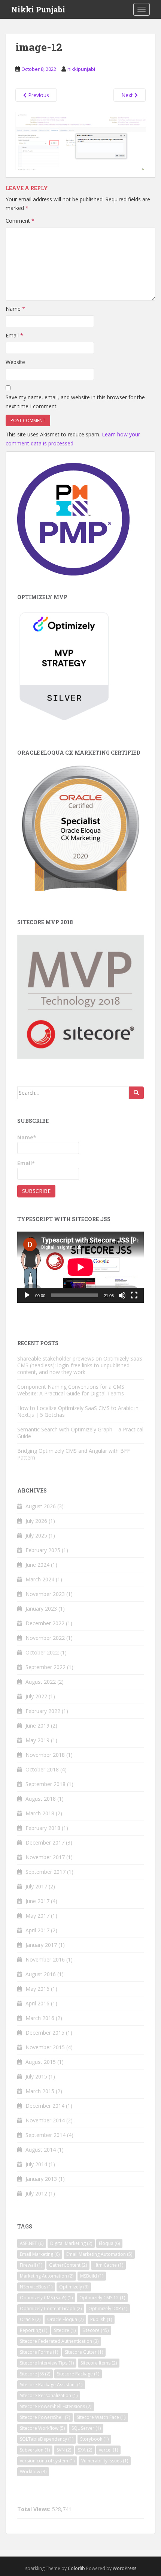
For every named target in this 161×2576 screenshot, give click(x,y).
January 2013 (41, 2179)
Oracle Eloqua (65, 2319)
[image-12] (80, 141)
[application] (80, 1267)
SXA (85, 2450)
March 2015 (40, 2091)
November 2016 (45, 1959)
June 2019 (37, 1726)
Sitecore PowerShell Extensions (56, 2406)
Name (15, 309)
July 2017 (36, 1886)
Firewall (31, 2265)
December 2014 (45, 2106)
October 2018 (42, 1769)
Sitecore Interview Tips (47, 2363)
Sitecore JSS (35, 2374)
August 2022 (41, 1682)
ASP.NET (32, 2243)
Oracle (30, 2319)
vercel (108, 2450)
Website (15, 362)
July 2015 (36, 2076)
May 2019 (37, 1740)
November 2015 (45, 2047)
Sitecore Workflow (42, 2428)
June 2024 (37, 1565)
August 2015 (41, 2062)
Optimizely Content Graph (51, 2309)
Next (128, 95)
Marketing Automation (47, 2276)
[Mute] (122, 1295)
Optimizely (74, 2287)
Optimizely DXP (108, 2309)
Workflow (33, 2472)
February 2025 (43, 1550)
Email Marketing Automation (99, 2254)
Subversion (35, 2450)
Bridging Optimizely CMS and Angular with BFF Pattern (74, 1454)
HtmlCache (108, 2265)
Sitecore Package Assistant (51, 2385)
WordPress (124, 2568)
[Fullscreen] (134, 1295)
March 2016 (40, 2018)
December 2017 (45, 1842)
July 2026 (36, 1521)
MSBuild (92, 2276)
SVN (64, 2450)
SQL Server (86, 2428)
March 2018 (40, 1813)
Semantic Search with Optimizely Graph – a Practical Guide (80, 1433)
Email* (26, 1163)
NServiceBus (36, 2287)
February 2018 (43, 1828)
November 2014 (45, 2120)
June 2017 (37, 1901)
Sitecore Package (78, 2374)
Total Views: (35, 2509)
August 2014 (41, 2150)
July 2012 (36, 2193)
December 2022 (45, 1623)
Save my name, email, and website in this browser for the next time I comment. (75, 402)
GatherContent (68, 2265)
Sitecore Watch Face (101, 2417)
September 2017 (45, 1872)
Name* (27, 1137)
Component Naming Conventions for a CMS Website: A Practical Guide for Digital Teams (71, 1390)
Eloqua (109, 2243)
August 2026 (41, 1506)
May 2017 (37, 1916)
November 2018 (45, 1755)
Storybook (94, 2439)
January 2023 (41, 1609)
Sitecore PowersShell (45, 2417)
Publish (101, 2319)
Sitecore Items (99, 2363)
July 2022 (36, 1696)
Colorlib (76, 2568)
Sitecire (65, 2330)
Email (14, 335)
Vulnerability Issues (105, 2461)
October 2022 (42, 1652)
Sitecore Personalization (49, 2395)
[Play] (27, 1295)
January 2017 (41, 1945)
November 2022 (45, 1638)
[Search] (136, 1093)
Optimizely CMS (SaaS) (46, 2298)
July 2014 (36, 2164)
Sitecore (95, 2330)
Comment (20, 221)
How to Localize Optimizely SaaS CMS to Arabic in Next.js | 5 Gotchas (78, 1411)
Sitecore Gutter (84, 2352)
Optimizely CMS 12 (102, 2298)
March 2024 (40, 1579)
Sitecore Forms (39, 2352)
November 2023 (45, 1594)
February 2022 (43, 1711)
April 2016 (37, 2003)
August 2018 (41, 1799)
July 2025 (36, 1535)
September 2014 (45, 2135)
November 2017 (45, 1857)
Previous (38, 95)
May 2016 (37, 1989)
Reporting (34, 2330)
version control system (47, 2461)
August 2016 (41, 1974)
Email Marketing (40, 2254)
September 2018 (45, 1784)
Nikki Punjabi (38, 9)
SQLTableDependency (47, 2439)
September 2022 (45, 1667)
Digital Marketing (71, 2243)
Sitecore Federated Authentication (59, 2341)
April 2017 (37, 1930)
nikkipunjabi (81, 69)
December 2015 (45, 2033)
